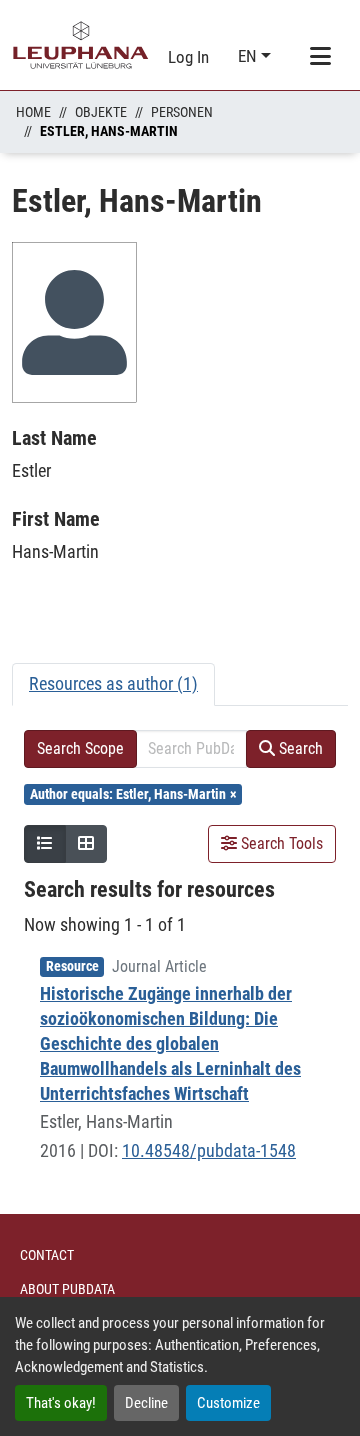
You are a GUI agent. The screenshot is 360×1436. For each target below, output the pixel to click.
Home (33, 112)
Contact (47, 1255)
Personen (182, 112)
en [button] (249, 56)
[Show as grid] (86, 844)
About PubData (67, 1289)
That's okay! (61, 1403)
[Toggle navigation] (320, 57)
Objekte (101, 112)
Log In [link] (188, 57)
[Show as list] (45, 844)
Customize (228, 1403)
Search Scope (80, 748)
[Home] (81, 45)
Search (299, 748)
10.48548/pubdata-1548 (209, 1150)
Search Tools (280, 843)
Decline (146, 1403)
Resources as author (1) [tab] (113, 683)
